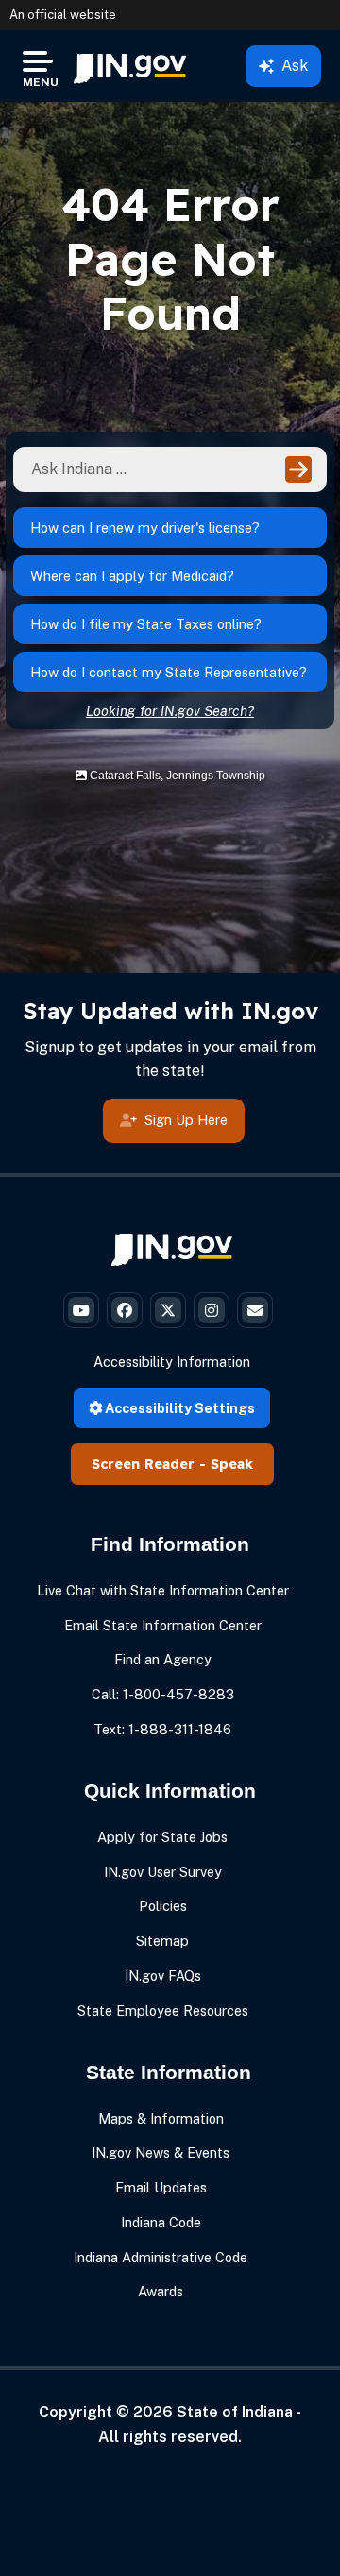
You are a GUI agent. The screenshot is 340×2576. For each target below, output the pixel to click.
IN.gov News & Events (161, 2152)
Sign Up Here (186, 1120)
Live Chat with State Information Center (163, 1590)
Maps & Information (161, 2118)
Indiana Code (161, 2222)
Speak (232, 1464)
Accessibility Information (172, 1362)
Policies (163, 1906)
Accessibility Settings (178, 1408)
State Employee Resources (163, 2011)
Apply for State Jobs (162, 1837)
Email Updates (161, 2187)
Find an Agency (163, 1659)
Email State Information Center (163, 1625)
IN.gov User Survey (163, 1872)
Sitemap (162, 1941)
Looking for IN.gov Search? (170, 711)
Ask (295, 66)
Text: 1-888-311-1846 (162, 1729)
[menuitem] (130, 66)
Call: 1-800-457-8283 (163, 1694)
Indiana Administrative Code (161, 2257)
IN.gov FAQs (163, 1976)
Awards (161, 2291)
